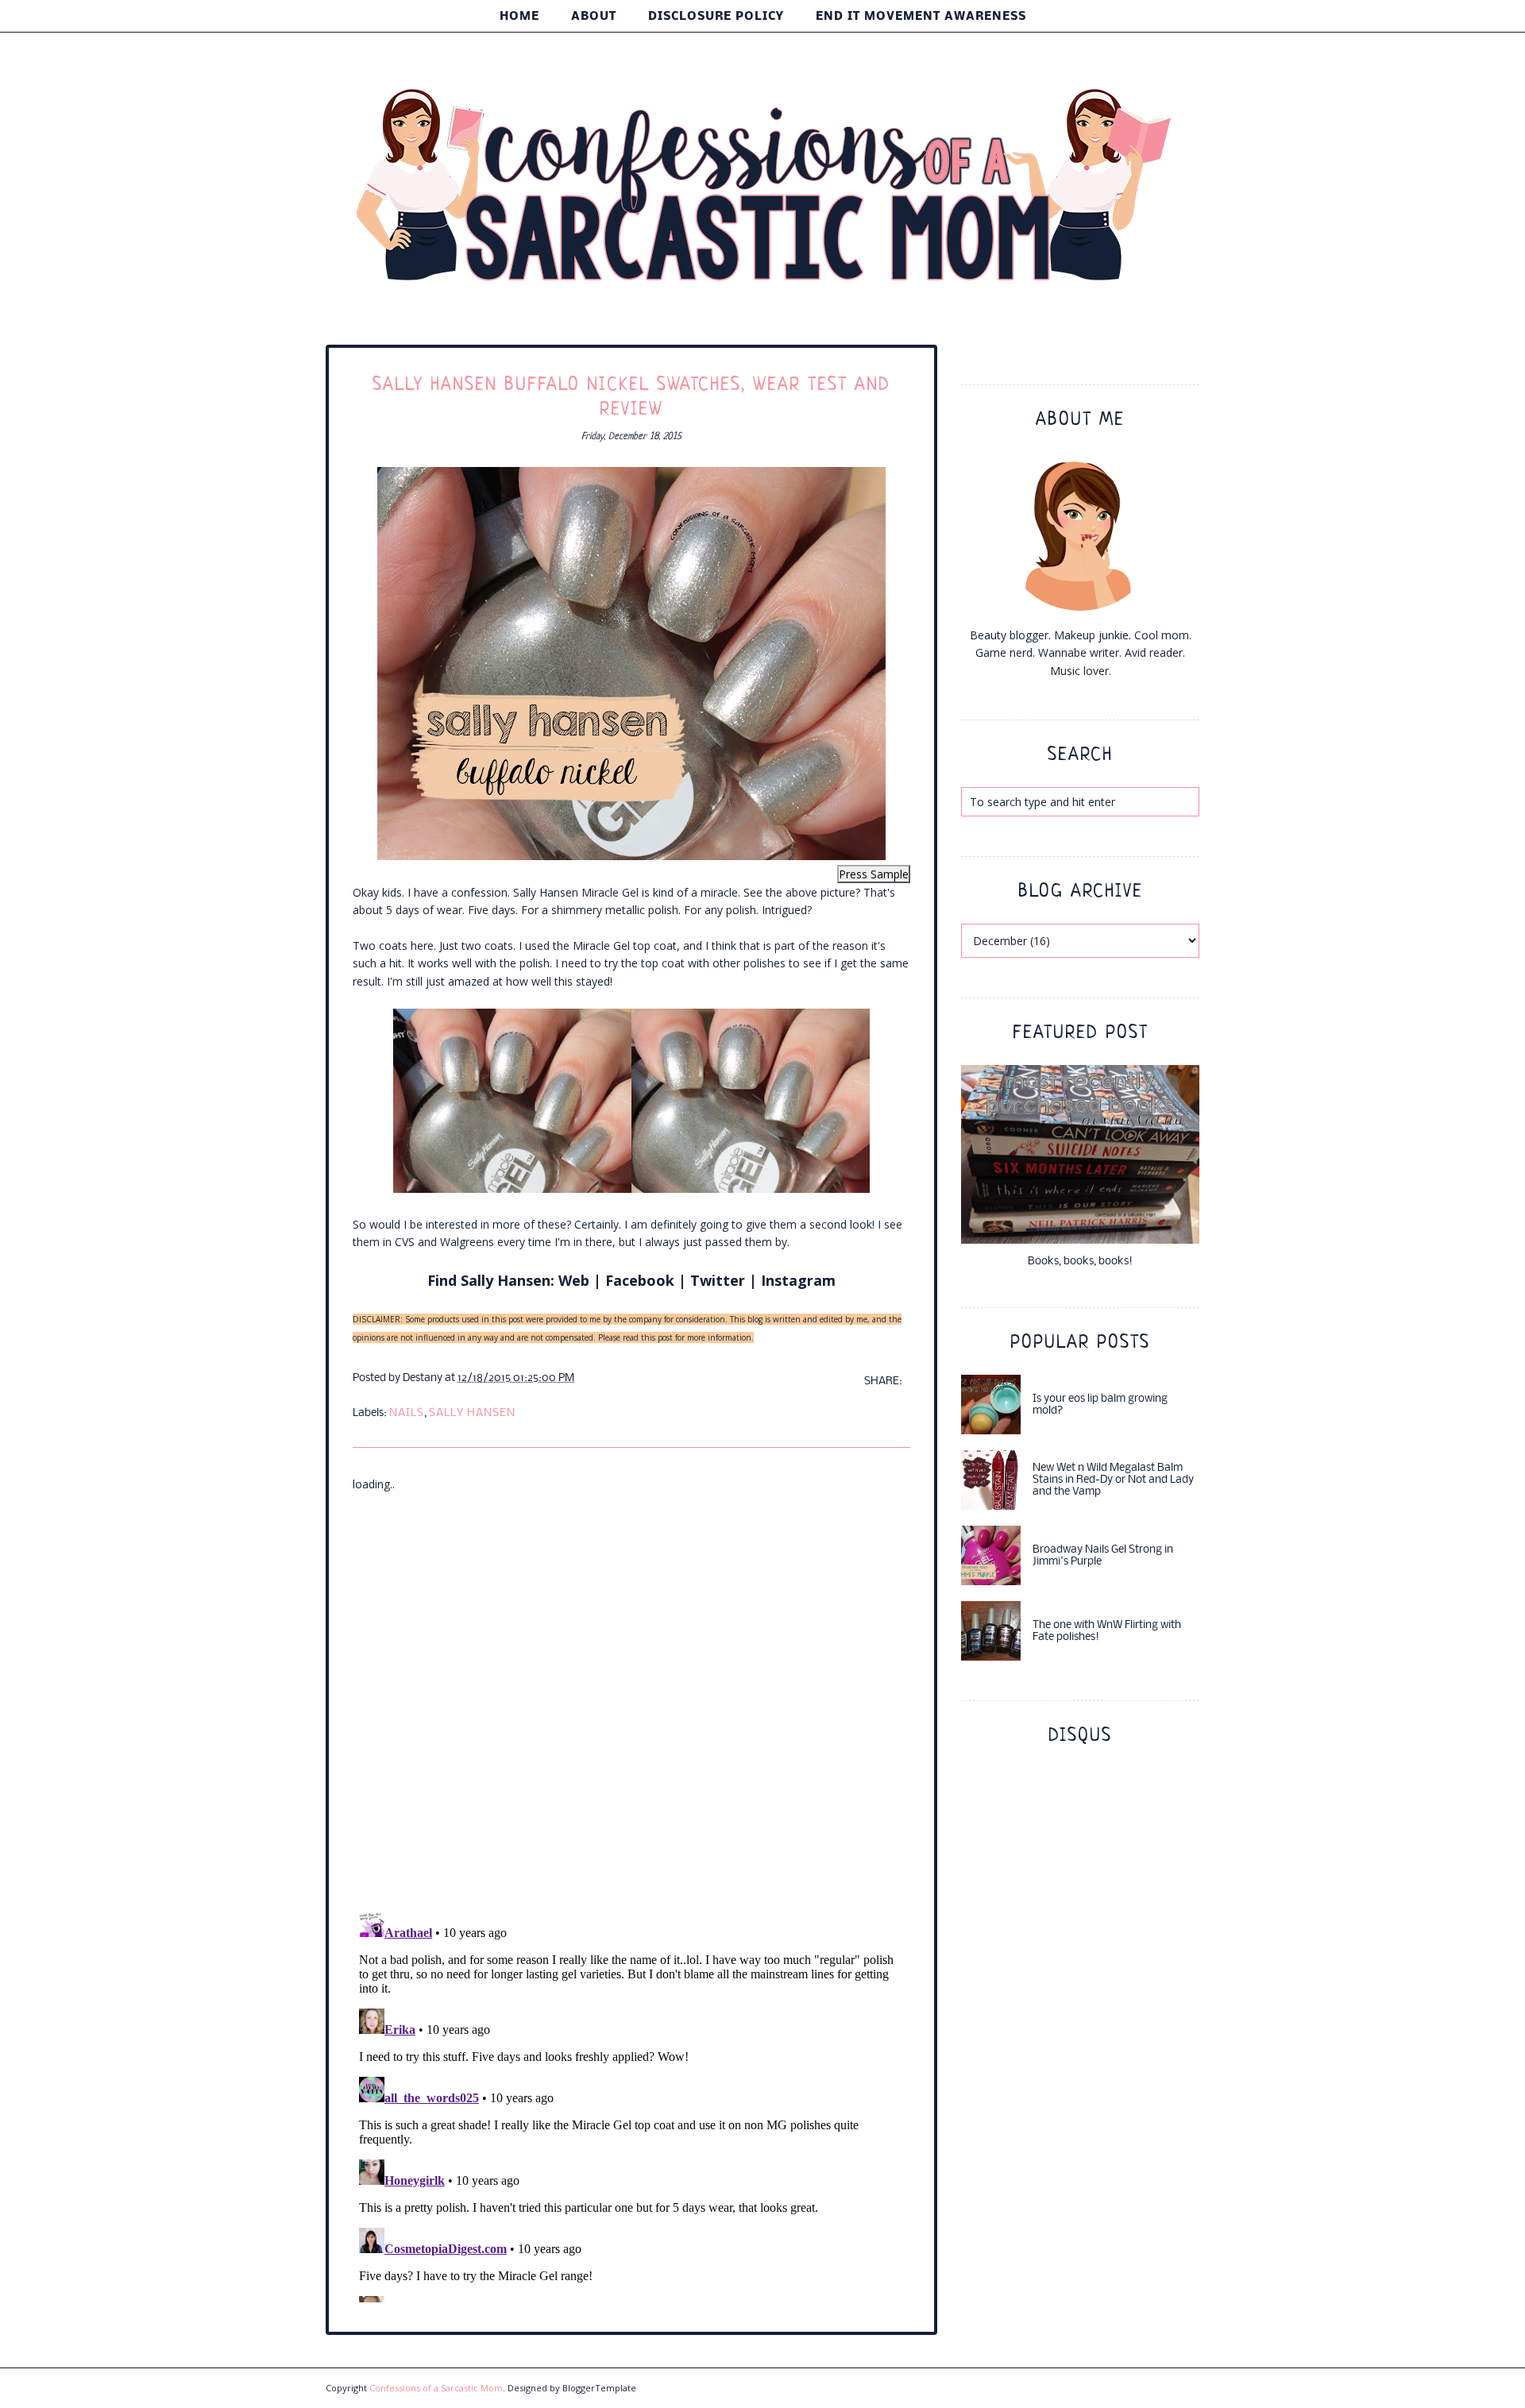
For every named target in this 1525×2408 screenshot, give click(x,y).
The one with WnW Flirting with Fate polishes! (1107, 1631)
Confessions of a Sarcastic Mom (436, 2388)
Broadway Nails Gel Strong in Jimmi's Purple (1103, 1556)
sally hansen (472, 1413)
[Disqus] (631, 1692)
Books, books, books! (1080, 1262)
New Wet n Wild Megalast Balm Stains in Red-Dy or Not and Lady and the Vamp (1113, 1480)
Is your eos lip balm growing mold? (1100, 1405)
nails (407, 1413)
